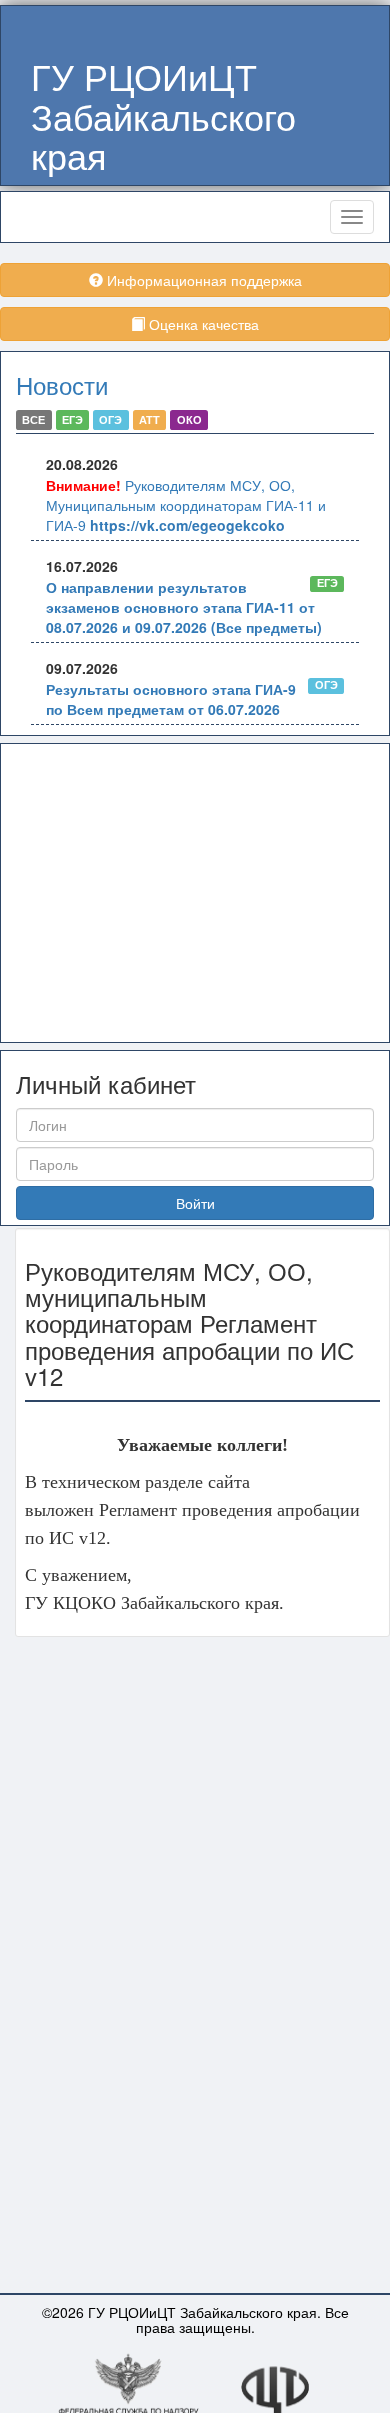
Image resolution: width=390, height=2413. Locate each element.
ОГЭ (110, 419)
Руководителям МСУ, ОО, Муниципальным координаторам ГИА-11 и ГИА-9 (186, 505)
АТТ (149, 419)
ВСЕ (33, 419)
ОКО (189, 419)
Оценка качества (202, 324)
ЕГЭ (72, 419)
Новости (62, 384)
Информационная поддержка (202, 280)
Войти (195, 1203)
